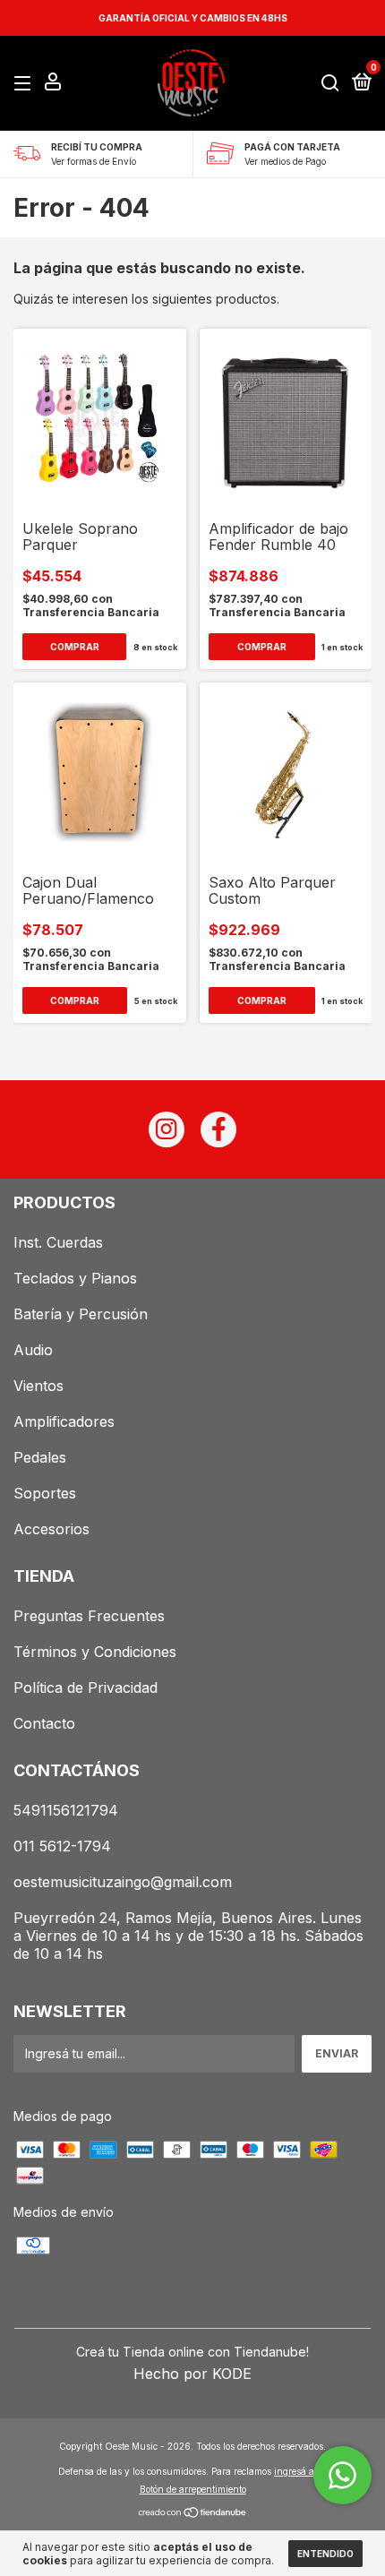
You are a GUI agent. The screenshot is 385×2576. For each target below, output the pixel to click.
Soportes (45, 1493)
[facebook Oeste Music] (218, 1129)
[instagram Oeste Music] (167, 1129)
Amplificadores (64, 1421)
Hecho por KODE (192, 2374)
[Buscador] (330, 84)
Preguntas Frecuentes (89, 1616)
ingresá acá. (300, 2471)
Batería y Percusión (81, 1314)
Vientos (38, 1386)
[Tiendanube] (193, 2514)
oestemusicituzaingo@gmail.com (123, 1882)
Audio (33, 1350)
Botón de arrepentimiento (193, 2489)
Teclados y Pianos (75, 1278)
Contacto (44, 1723)
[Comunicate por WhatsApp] (342, 2475)
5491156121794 (66, 1810)
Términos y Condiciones (95, 1652)
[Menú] (26, 84)
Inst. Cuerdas (58, 1242)
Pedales (40, 1457)
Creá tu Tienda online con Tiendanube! (192, 2352)
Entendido (325, 2554)
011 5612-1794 (62, 1846)
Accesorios (51, 1529)
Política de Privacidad (86, 1687)
